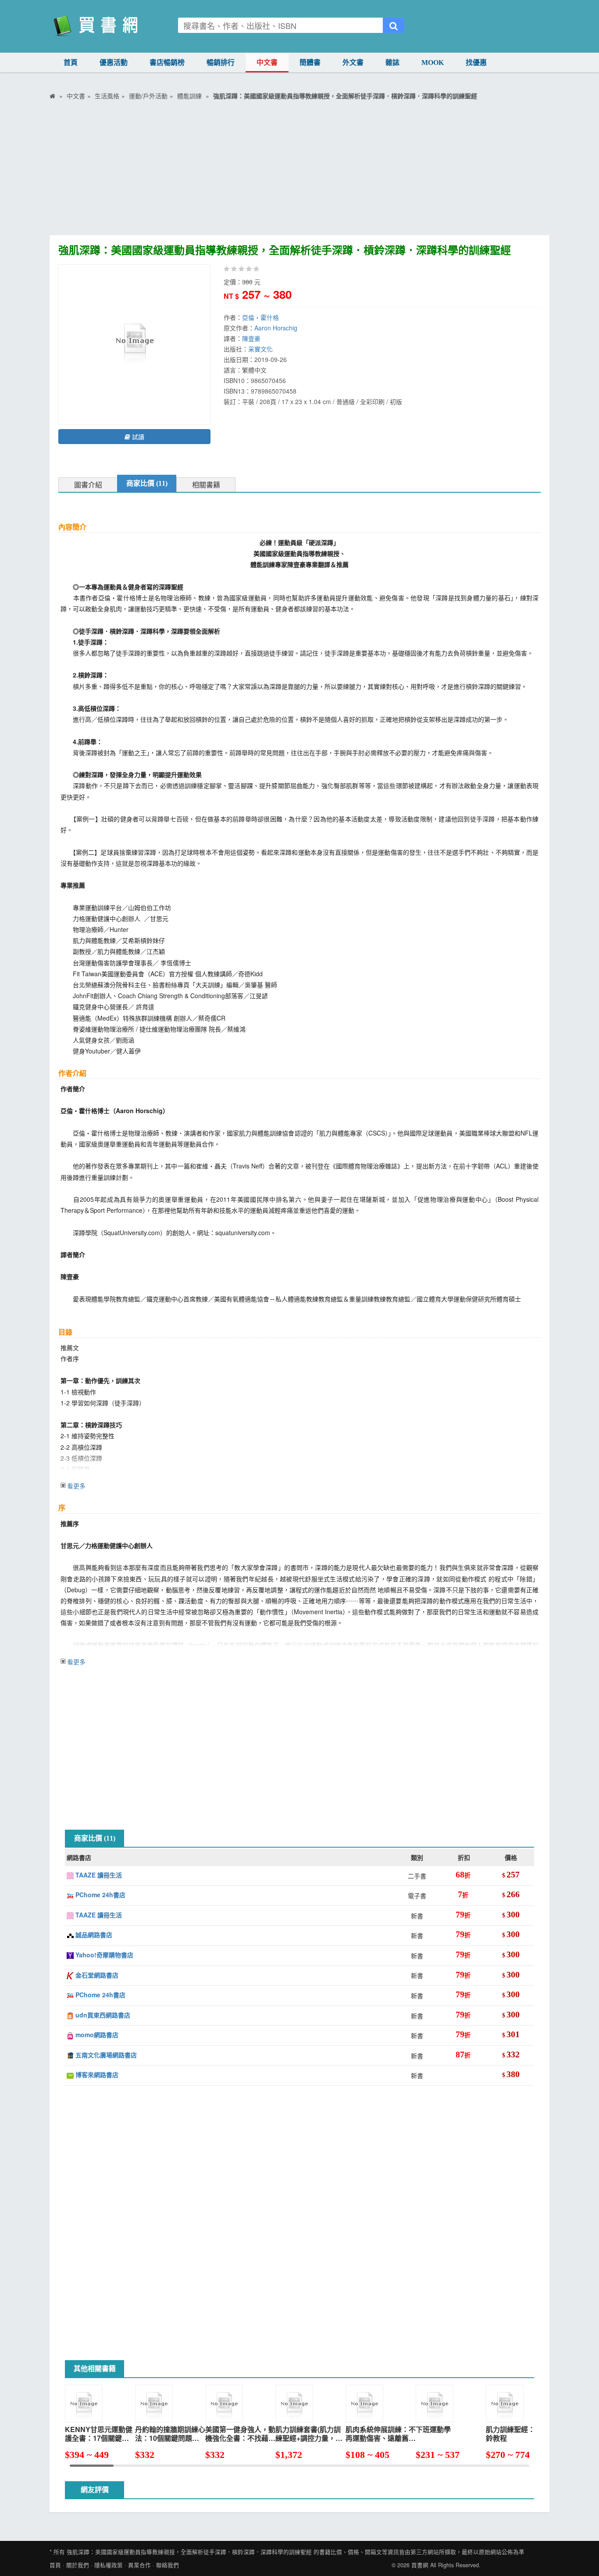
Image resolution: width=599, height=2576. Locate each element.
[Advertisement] (299, 169)
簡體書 (310, 63)
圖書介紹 (88, 485)
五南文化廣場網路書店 (105, 2055)
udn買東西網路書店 (102, 2015)
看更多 (76, 1486)
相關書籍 (206, 485)
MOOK (433, 63)
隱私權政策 (109, 2565)
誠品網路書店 (93, 1935)
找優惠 (476, 63)
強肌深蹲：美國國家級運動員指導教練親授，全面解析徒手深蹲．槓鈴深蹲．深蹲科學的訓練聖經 (189, 2552)
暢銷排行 (221, 63)
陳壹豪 (251, 338)
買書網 (420, 2565)
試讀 (137, 437)
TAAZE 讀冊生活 (98, 1875)
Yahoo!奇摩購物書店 (103, 1955)
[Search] (394, 25)
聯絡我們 (168, 2565)
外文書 (353, 63)
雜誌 (392, 63)
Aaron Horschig (276, 328)
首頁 (71, 63)
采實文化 (260, 349)
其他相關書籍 (95, 2369)
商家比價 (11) (147, 483)
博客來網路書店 (96, 2074)
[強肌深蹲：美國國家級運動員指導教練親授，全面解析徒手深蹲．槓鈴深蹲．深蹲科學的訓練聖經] (134, 344)
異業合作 (139, 2565)
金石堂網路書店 (96, 1975)
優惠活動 (114, 63)
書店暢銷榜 (167, 63)
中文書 (267, 63)
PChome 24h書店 (100, 1895)
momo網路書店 (96, 2035)
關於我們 (78, 2565)
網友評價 (95, 2490)
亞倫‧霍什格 (260, 317)
